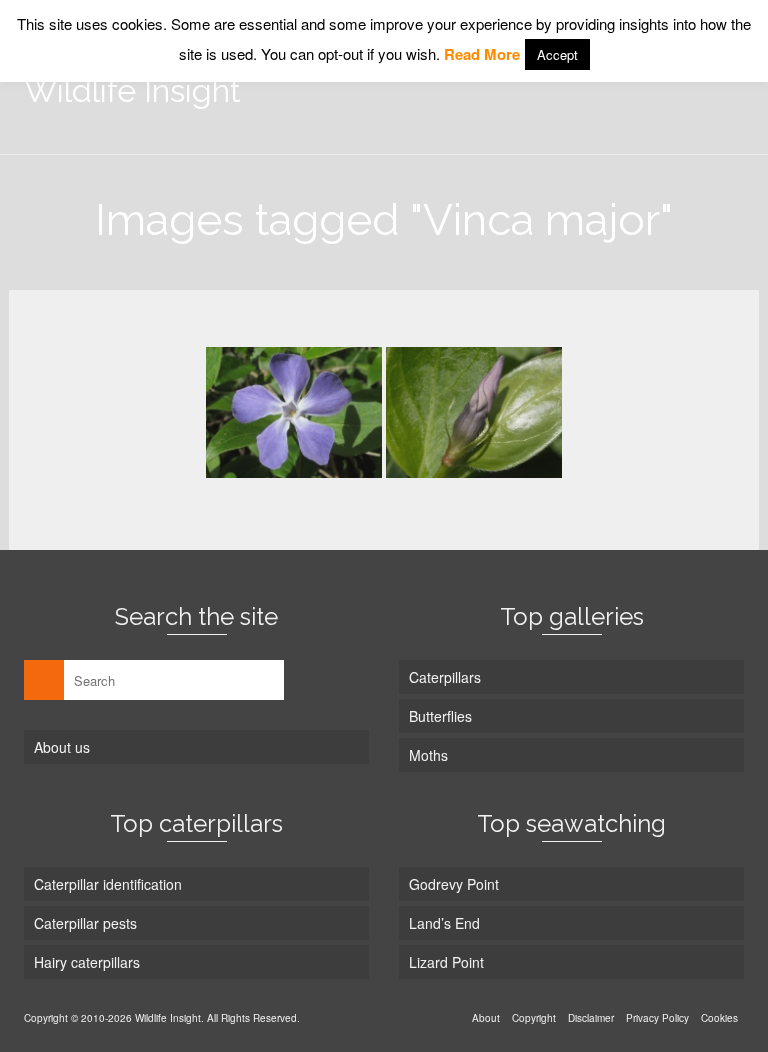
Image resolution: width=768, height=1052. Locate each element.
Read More (482, 54)
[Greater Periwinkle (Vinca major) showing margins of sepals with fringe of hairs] (474, 412)
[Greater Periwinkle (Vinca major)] (294, 412)
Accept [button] (557, 54)
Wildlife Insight (132, 90)
